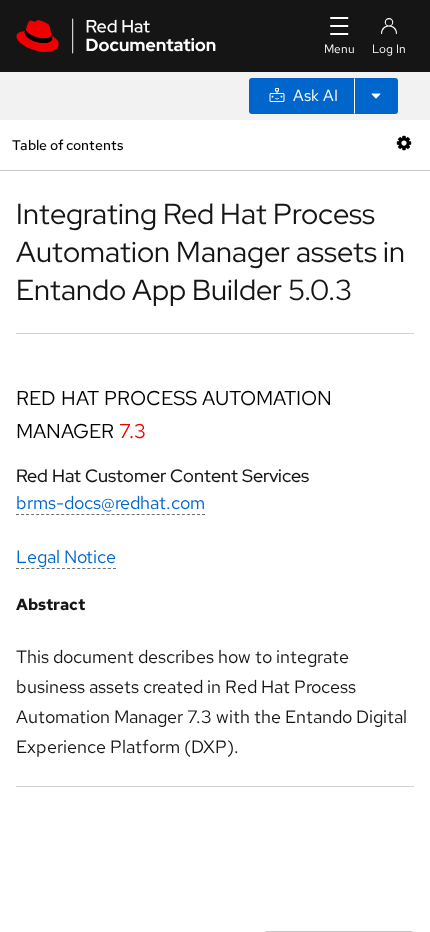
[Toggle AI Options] (376, 96)
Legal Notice (66, 556)
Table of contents (67, 144)
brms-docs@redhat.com (110, 502)
